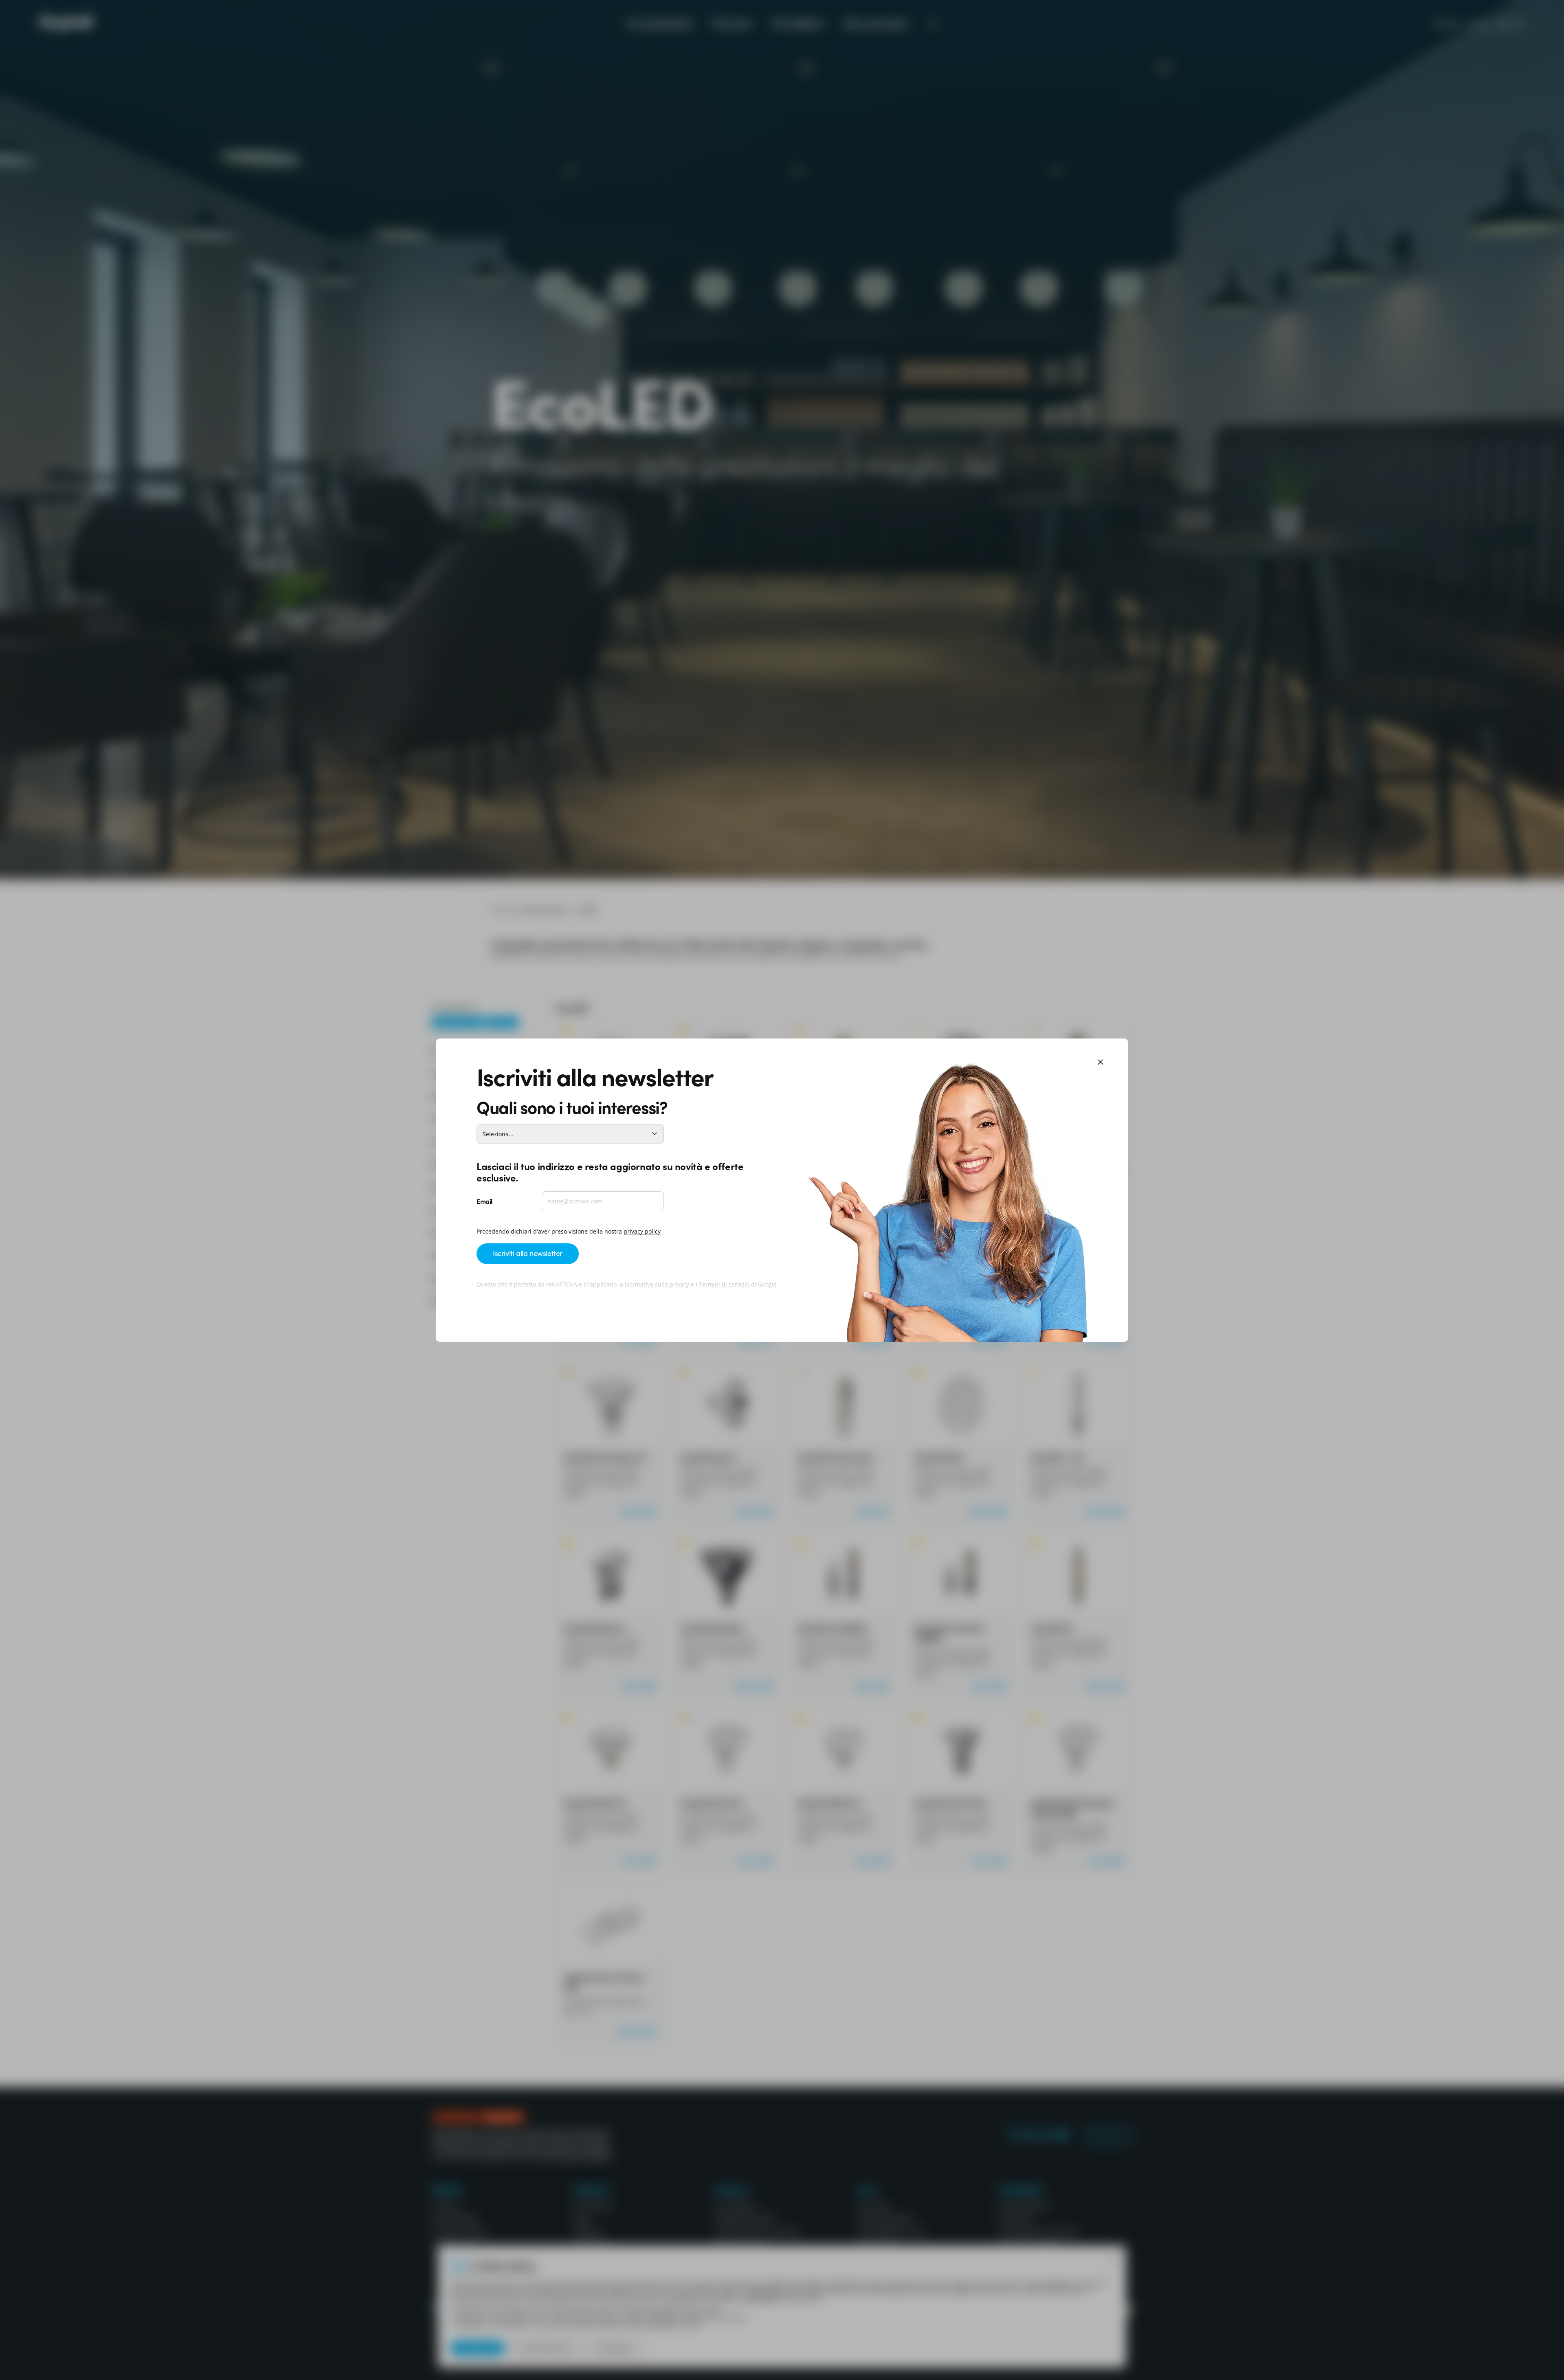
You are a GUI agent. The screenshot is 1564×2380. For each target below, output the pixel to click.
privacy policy (642, 1231)
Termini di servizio (724, 1284)
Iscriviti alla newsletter (528, 1253)
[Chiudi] (1101, 1063)
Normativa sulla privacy (657, 1284)
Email (484, 1201)
